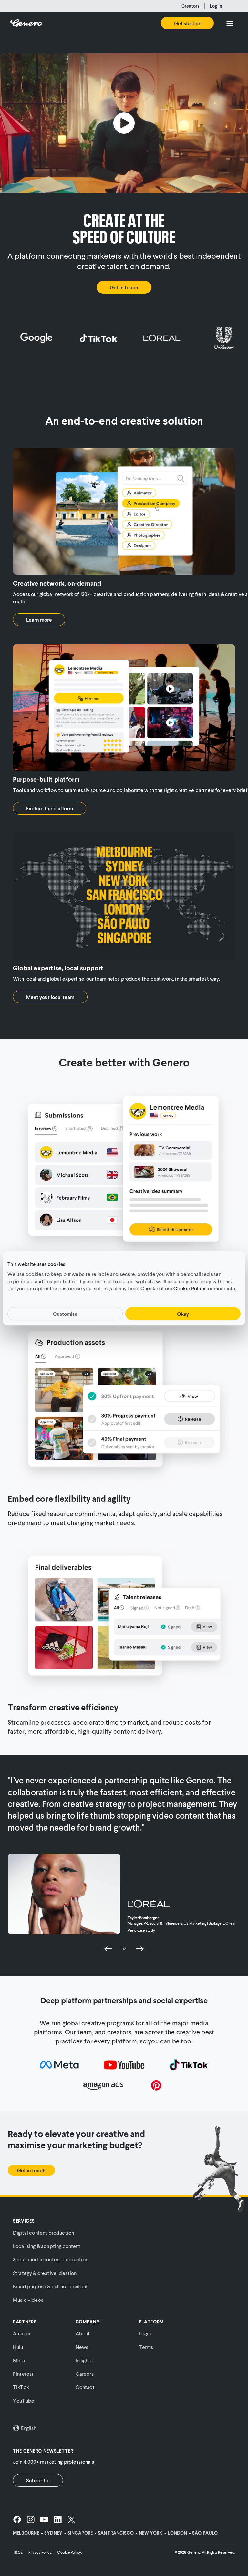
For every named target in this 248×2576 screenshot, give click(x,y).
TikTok (21, 2387)
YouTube (24, 2400)
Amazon (22, 2333)
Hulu (18, 2347)
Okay (183, 1314)
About (83, 2333)
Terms (146, 2347)
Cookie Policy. (69, 2552)
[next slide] (140, 1949)
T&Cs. (18, 2552)
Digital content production (43, 2233)
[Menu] (230, 23)
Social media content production (51, 2259)
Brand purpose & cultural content (50, 2286)
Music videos (28, 2300)
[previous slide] (108, 1949)
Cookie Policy (189, 1288)
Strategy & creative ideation (45, 2273)
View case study (141, 1930)
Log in (216, 6)
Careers (85, 2374)
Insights (84, 2360)
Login (145, 2333)
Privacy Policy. (40, 2552)
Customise (65, 1314)
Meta (19, 2360)
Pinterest (23, 2374)
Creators (190, 6)
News (82, 2347)
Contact (85, 2387)
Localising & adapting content (47, 2246)
